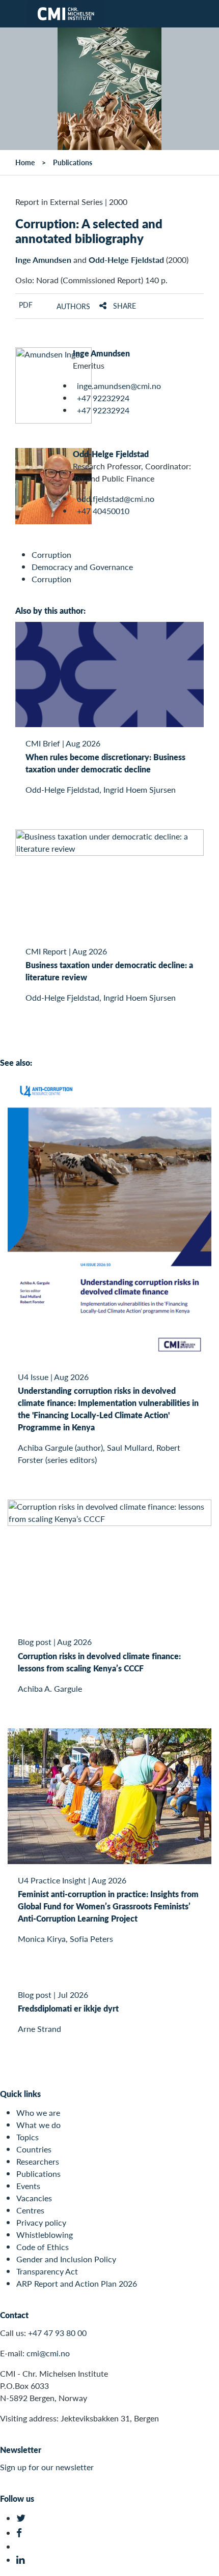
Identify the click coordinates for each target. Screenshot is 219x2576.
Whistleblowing (45, 2235)
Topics (28, 2137)
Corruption (51, 555)
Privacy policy (41, 2222)
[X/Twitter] (22, 2518)
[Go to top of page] (204, 2563)
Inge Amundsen (43, 260)
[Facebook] (22, 2533)
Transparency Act (47, 2271)
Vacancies (34, 2198)
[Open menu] (14, 14)
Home (25, 162)
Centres (30, 2210)
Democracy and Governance (82, 567)
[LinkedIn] (22, 2560)
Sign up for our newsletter (47, 2467)
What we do (38, 2125)
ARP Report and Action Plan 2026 (77, 2283)
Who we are (38, 2113)
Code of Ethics (43, 2247)
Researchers (38, 2161)
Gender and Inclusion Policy (66, 2259)
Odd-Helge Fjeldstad (126, 260)
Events (28, 2186)
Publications (73, 162)
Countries (34, 2149)
